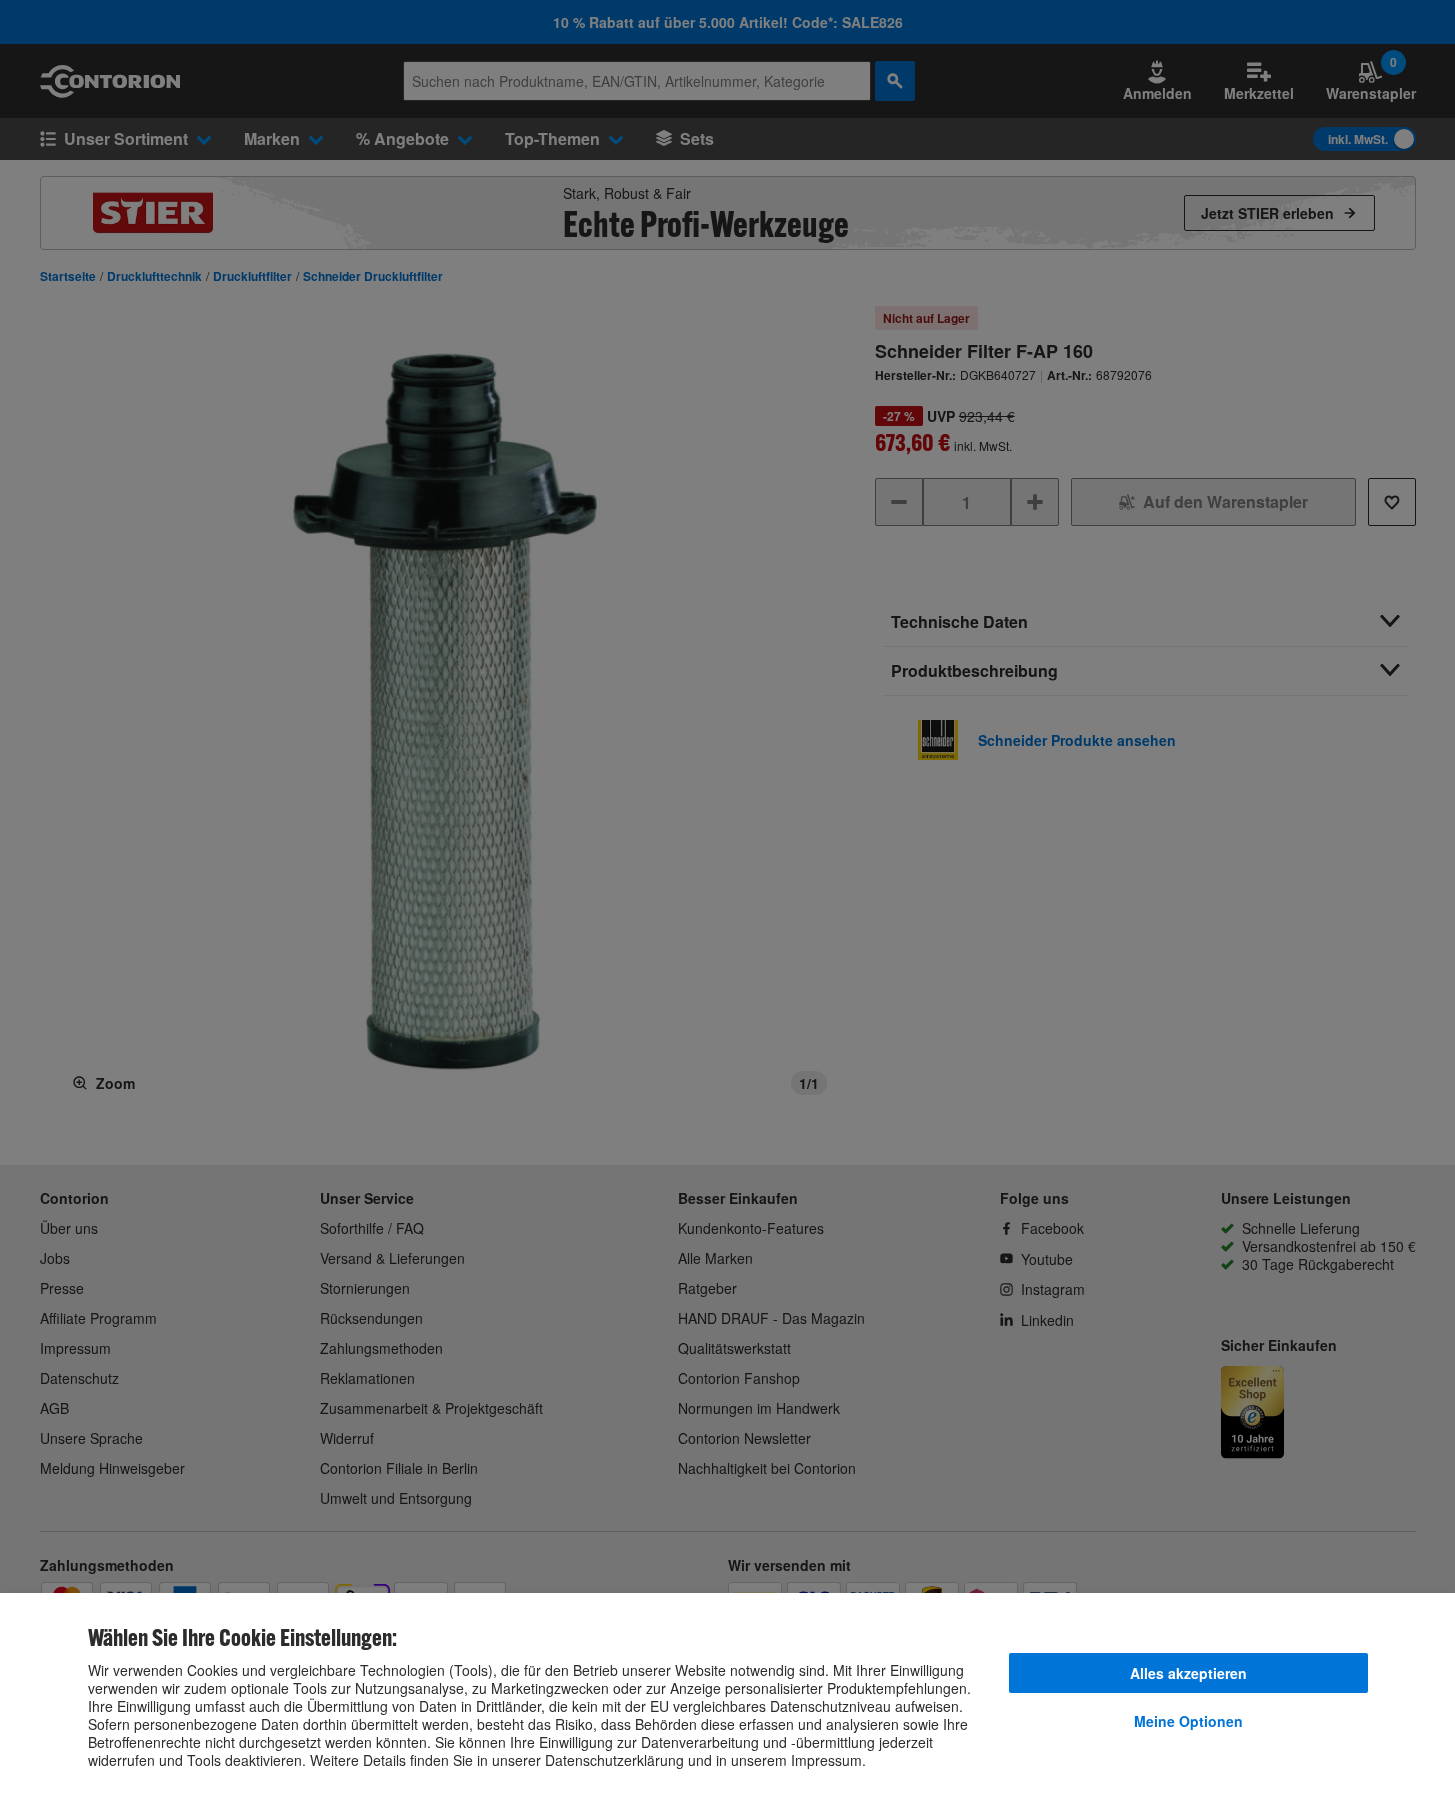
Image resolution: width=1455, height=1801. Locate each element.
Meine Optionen (1188, 1721)
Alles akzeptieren (1188, 1673)
